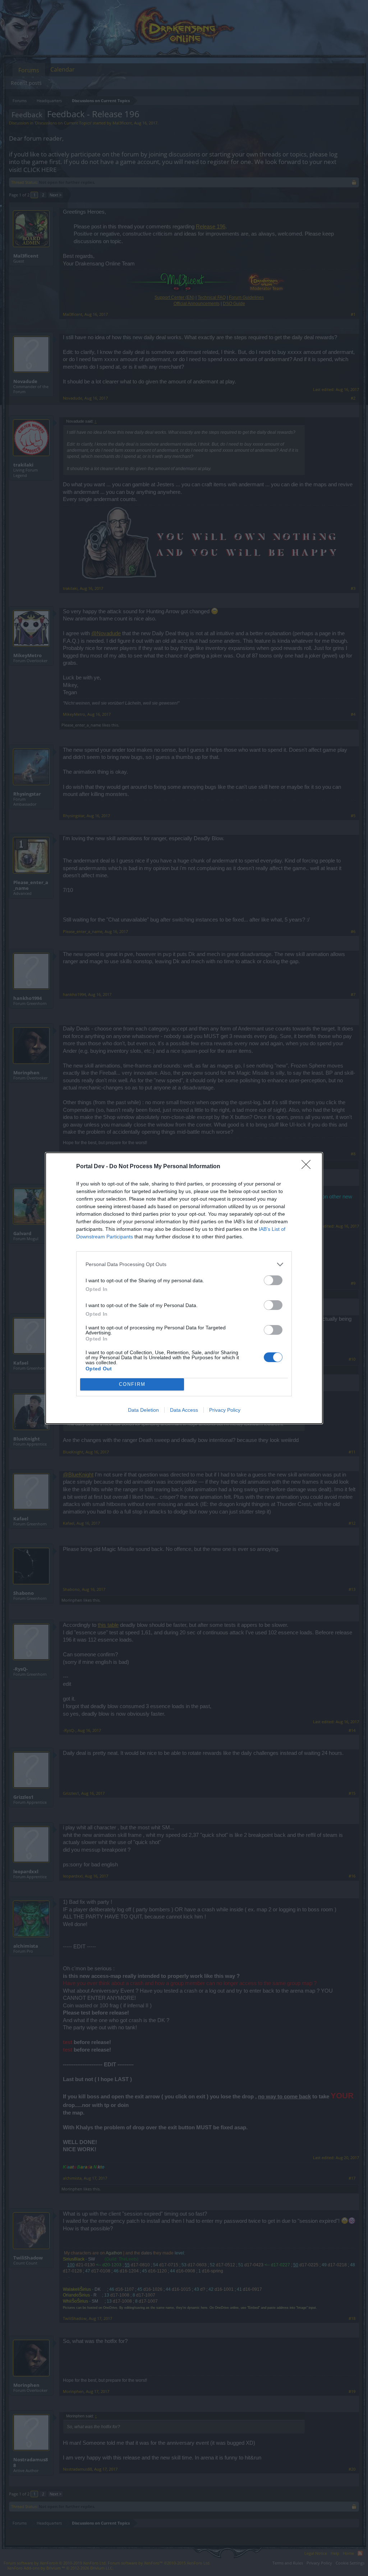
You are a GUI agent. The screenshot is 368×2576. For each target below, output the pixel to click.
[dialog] (184, 1288)
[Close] (308, 1167)
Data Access (184, 1410)
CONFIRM (132, 1384)
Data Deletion (143, 1410)
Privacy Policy (225, 1410)
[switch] (273, 1280)
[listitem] (184, 1264)
